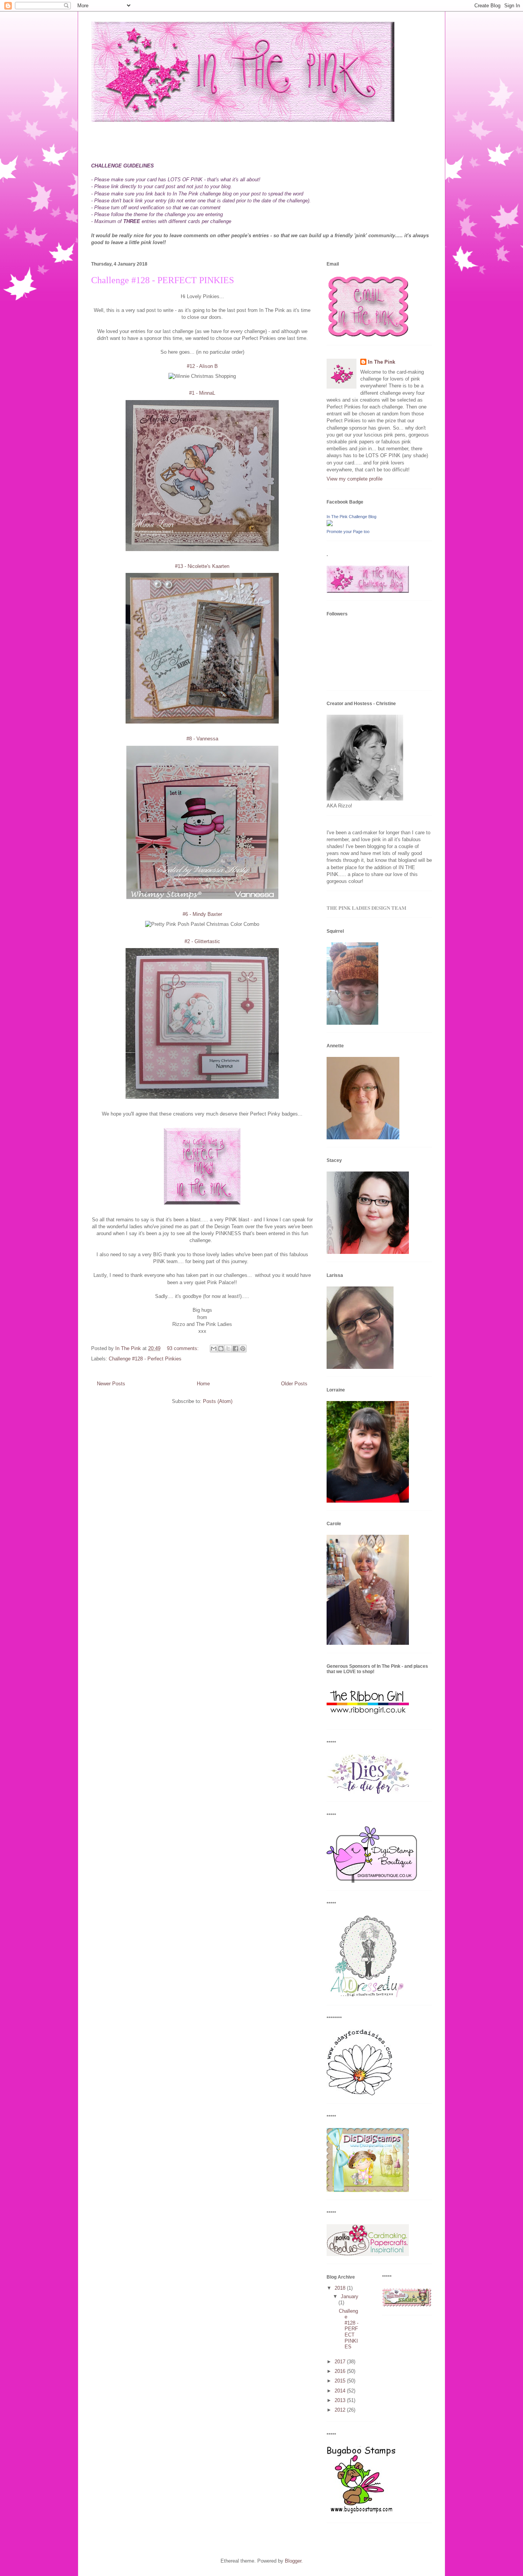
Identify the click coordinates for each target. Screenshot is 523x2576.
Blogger (293, 2561)
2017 (341, 2362)
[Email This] (214, 1349)
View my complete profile (355, 479)
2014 (341, 2391)
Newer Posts (111, 1384)
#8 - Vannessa (202, 739)
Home (203, 1384)
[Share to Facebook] (235, 1349)
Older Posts (294, 1384)
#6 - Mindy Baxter (202, 914)
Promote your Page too (348, 532)
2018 (341, 2288)
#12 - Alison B (202, 366)
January (350, 2296)
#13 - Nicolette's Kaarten (202, 566)
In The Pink (382, 362)
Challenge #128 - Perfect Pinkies (145, 1359)
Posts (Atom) (218, 1401)
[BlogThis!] (221, 1349)
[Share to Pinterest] (243, 1349)
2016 (341, 2371)
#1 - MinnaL (202, 393)
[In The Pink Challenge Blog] (330, 524)
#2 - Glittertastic (202, 941)
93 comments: (184, 1348)
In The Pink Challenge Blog (351, 517)
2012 (341, 2410)
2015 (341, 2381)
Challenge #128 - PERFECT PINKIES (163, 280)
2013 (341, 2400)
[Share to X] (228, 1349)
